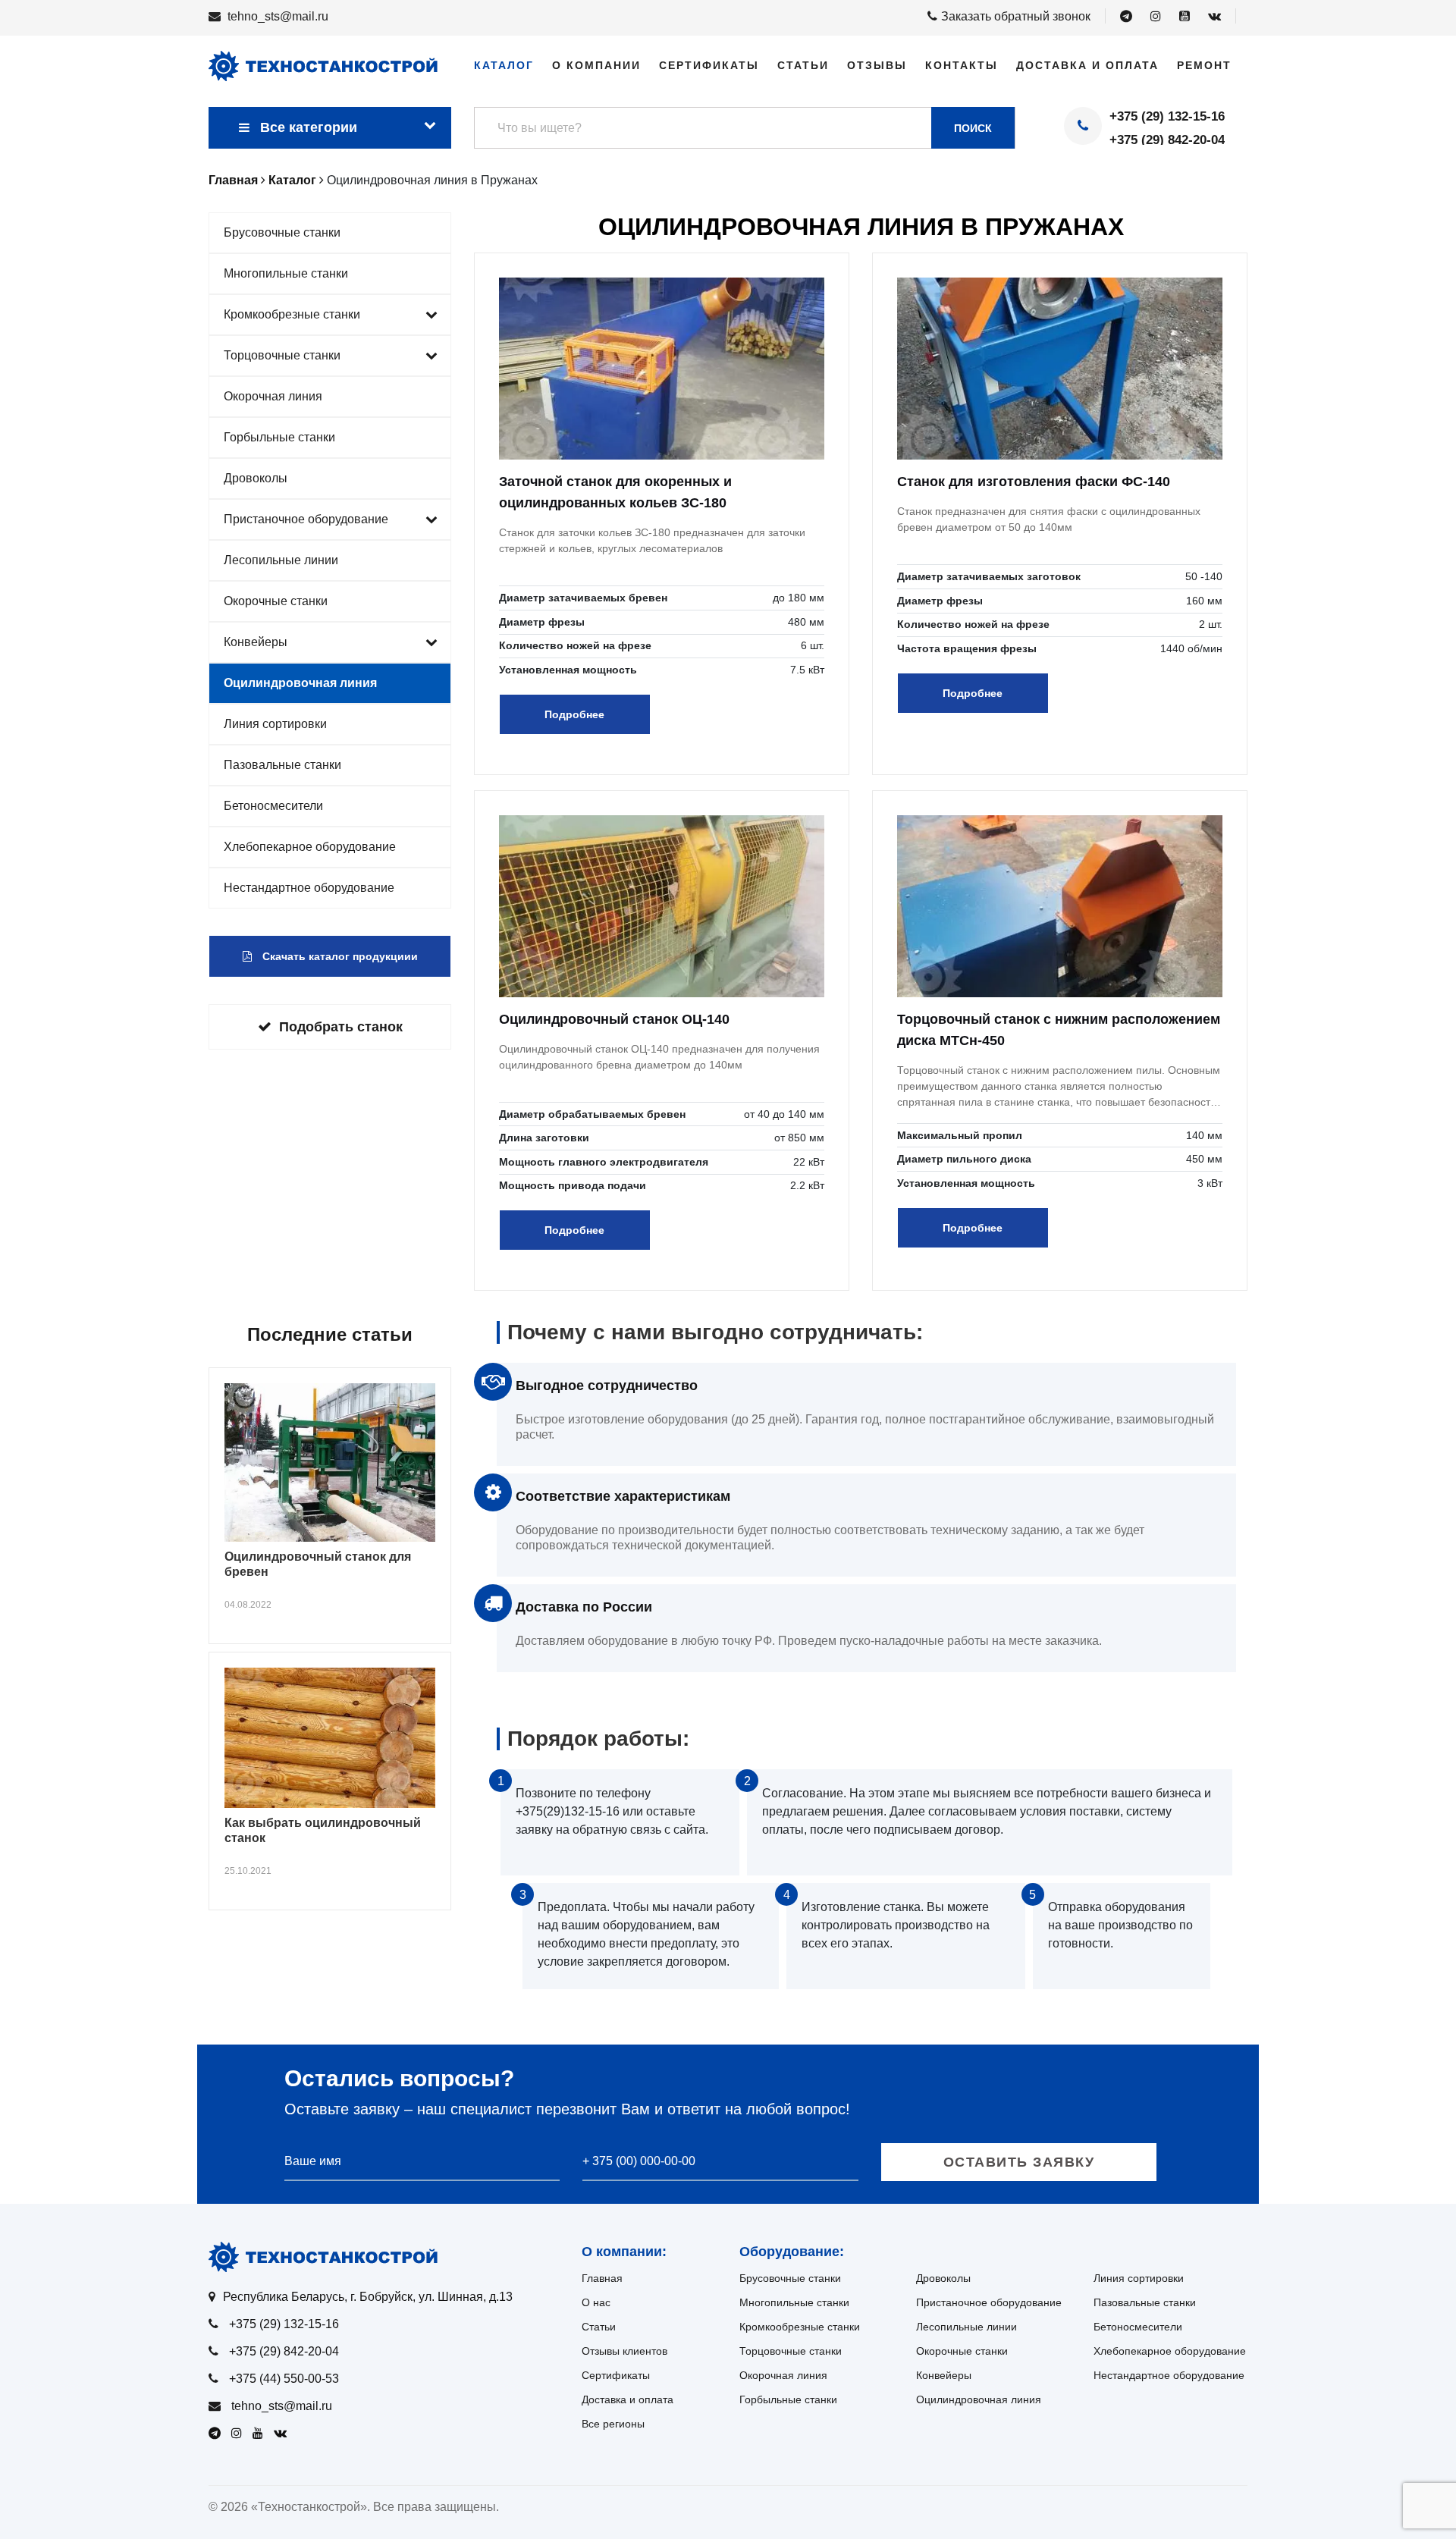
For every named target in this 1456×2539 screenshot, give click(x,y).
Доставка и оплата (1087, 65)
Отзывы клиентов (624, 2351)
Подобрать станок (341, 1027)
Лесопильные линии (281, 560)
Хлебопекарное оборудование (310, 847)
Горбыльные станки (279, 437)
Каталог (504, 65)
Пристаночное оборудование (306, 519)
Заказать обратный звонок (1016, 16)
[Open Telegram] (1126, 17)
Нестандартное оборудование (309, 888)
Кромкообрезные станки (292, 314)
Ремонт (1204, 65)
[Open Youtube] (1185, 17)
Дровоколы (256, 478)
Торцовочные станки (282, 355)
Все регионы (613, 2424)
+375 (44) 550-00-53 (284, 2379)
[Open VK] (1214, 17)
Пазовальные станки (282, 765)
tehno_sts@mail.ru (278, 16)
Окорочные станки (276, 601)
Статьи (803, 65)
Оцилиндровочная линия (300, 683)
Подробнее (574, 714)
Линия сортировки (275, 724)
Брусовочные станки (282, 232)
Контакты (962, 65)
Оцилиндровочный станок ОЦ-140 (614, 1019)
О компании (596, 65)
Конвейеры (256, 642)
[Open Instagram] (1156, 17)
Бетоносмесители (273, 806)
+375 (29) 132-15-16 (1167, 116)
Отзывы (877, 65)
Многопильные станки (286, 273)
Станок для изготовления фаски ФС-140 (1034, 482)
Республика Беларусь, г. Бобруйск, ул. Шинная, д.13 (368, 2297)
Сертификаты (709, 65)
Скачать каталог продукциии (339, 956)
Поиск (973, 128)
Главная (602, 2278)
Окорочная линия (273, 396)
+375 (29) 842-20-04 (1167, 140)
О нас (596, 2302)
